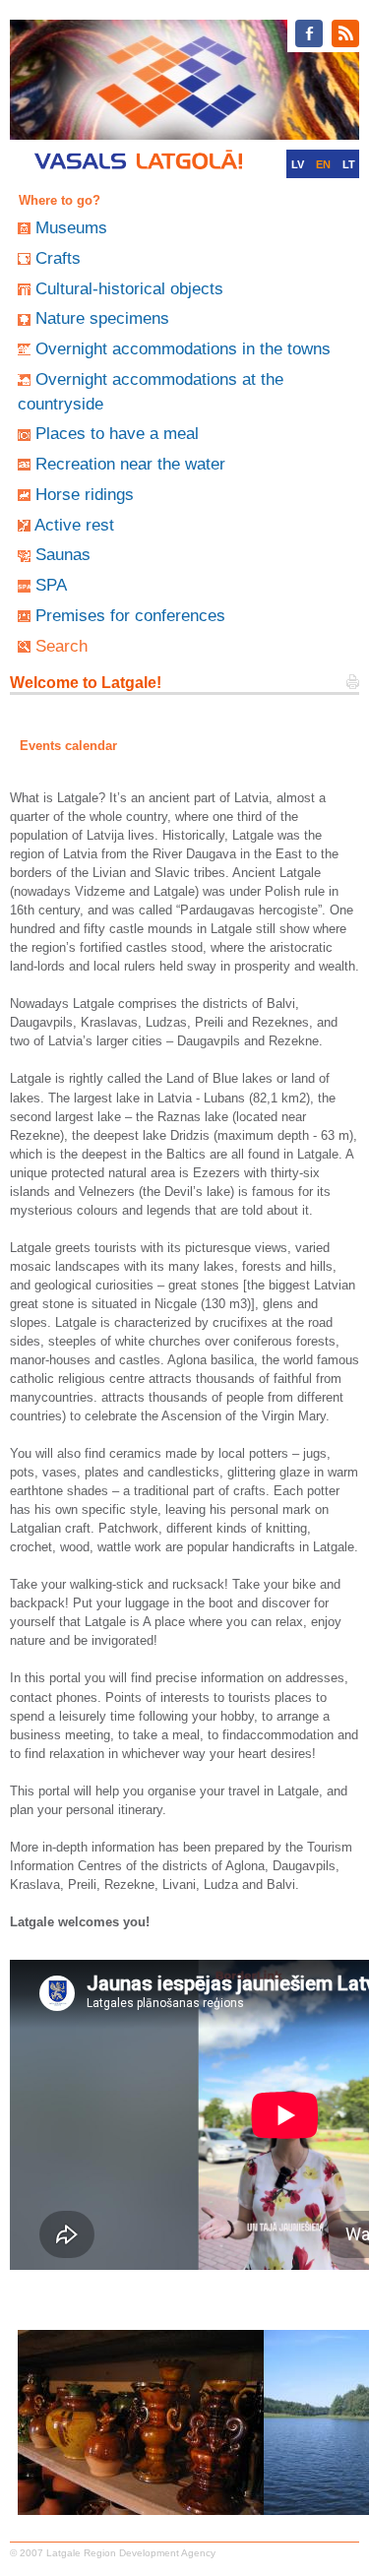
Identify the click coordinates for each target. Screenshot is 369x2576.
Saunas (63, 554)
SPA (51, 585)
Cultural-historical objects (129, 288)
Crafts (58, 258)
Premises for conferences (130, 615)
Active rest (74, 525)
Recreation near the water (130, 464)
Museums (71, 227)
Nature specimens (102, 318)
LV (298, 164)
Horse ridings (85, 494)
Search (61, 646)
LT (349, 164)
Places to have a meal (117, 433)
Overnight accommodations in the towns (183, 348)
